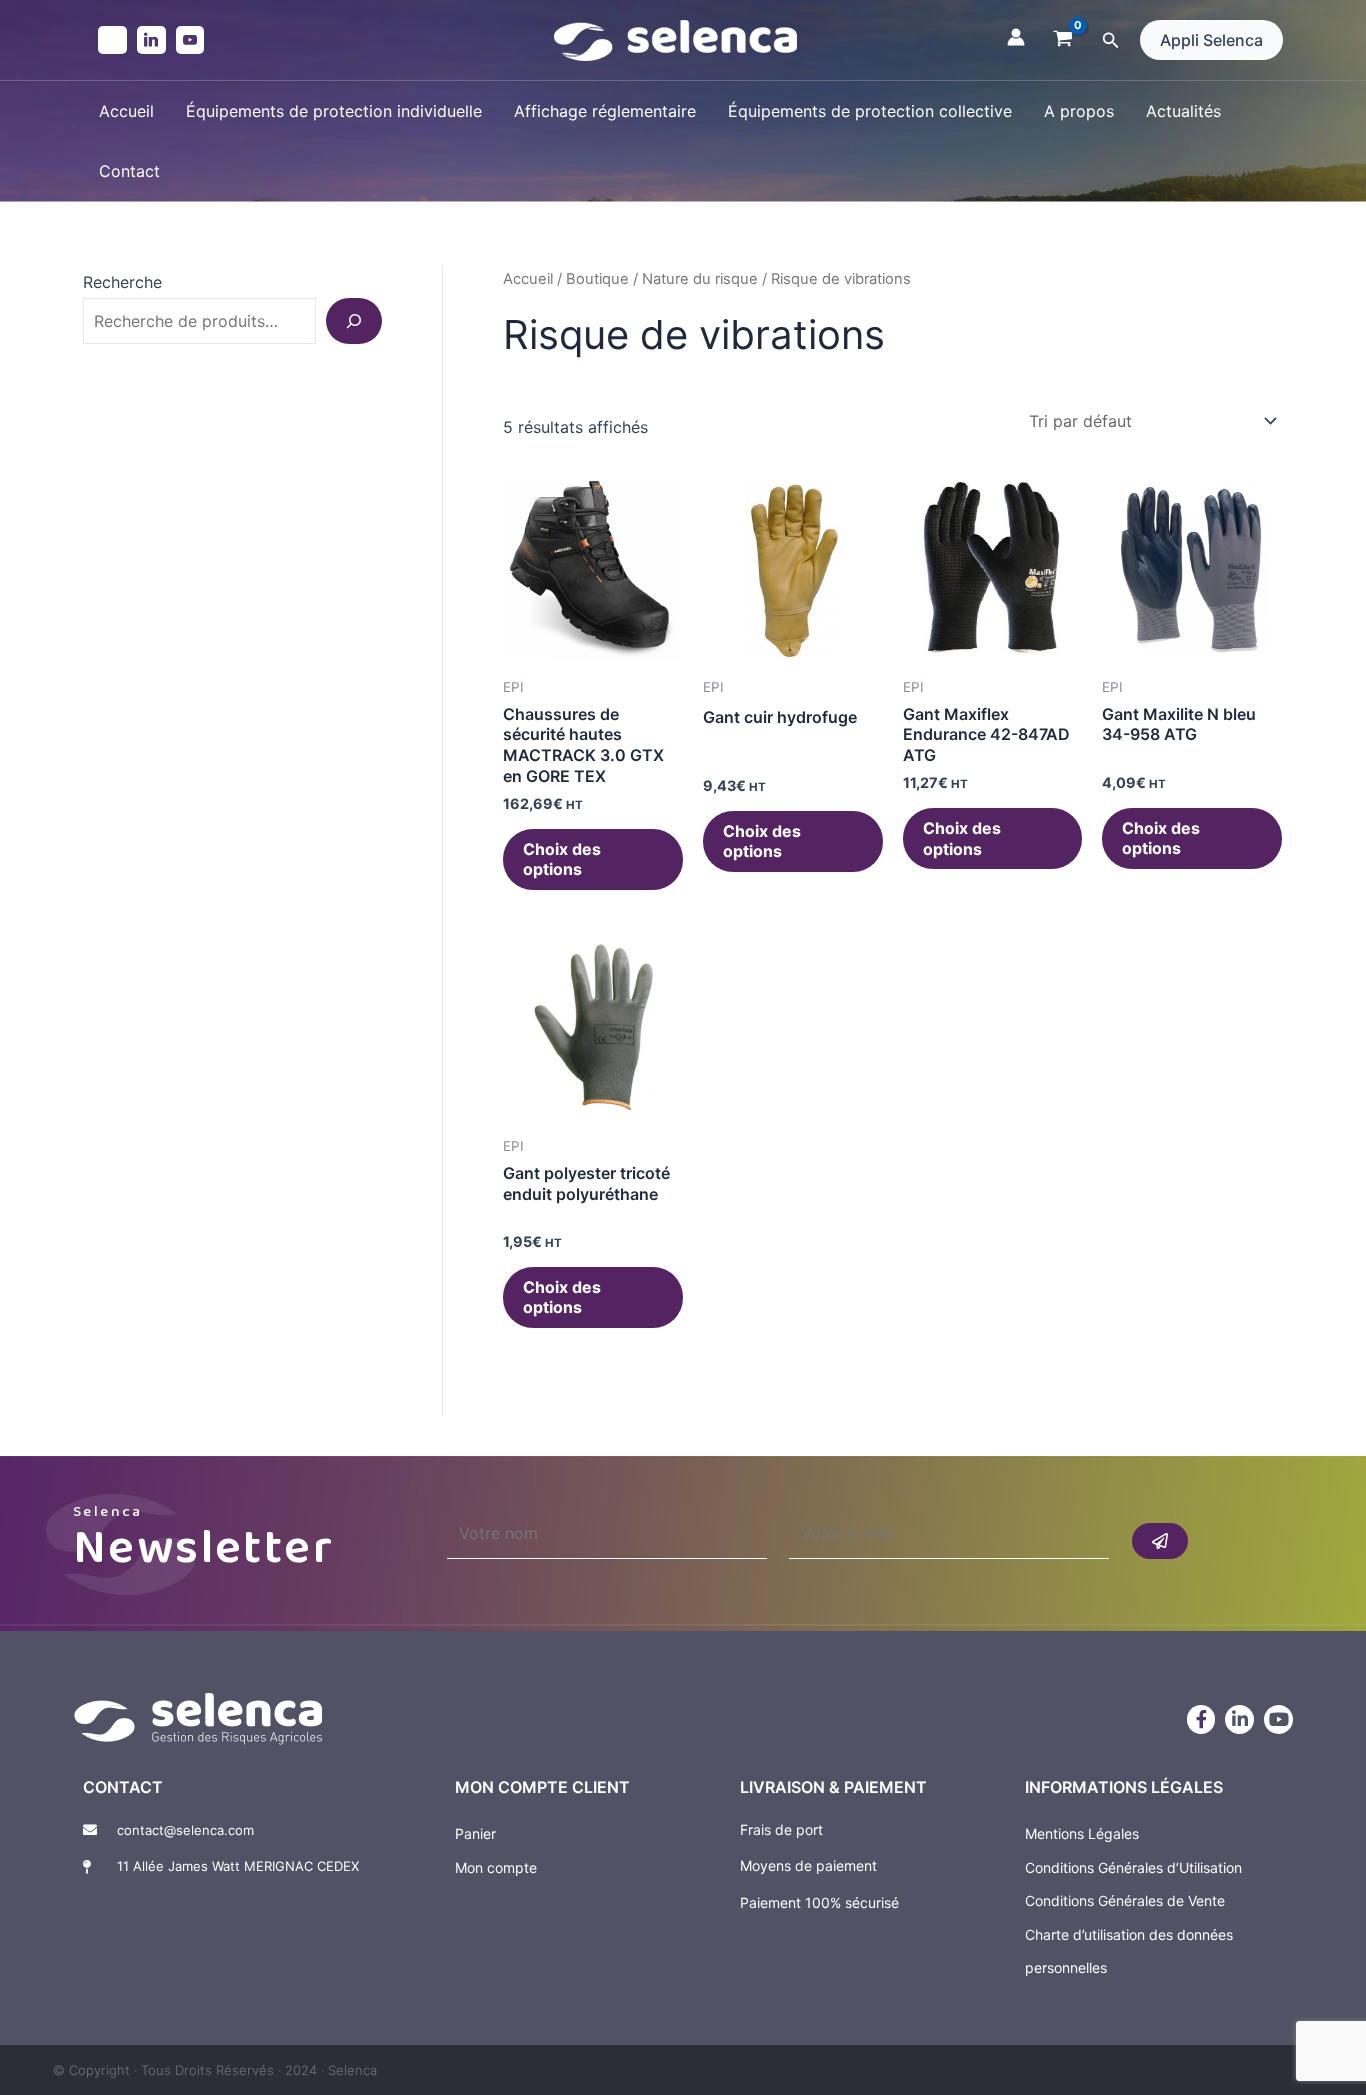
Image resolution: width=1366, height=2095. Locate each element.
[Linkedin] (151, 40)
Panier (475, 1833)
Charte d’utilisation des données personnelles (1129, 1951)
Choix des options (562, 859)
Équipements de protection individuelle (334, 111)
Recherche (122, 282)
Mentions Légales (1082, 1833)
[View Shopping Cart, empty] (1063, 40)
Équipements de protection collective (870, 111)
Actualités (1183, 111)
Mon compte (496, 1867)
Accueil (126, 111)
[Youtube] (190, 40)
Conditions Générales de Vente (1125, 1900)
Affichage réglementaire (605, 111)
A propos (1079, 111)
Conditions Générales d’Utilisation (1133, 1867)
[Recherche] (354, 321)
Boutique (597, 279)
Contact (129, 171)
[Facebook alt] (112, 40)
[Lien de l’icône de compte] (1016, 37)
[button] (1111, 40)
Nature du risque (700, 279)
